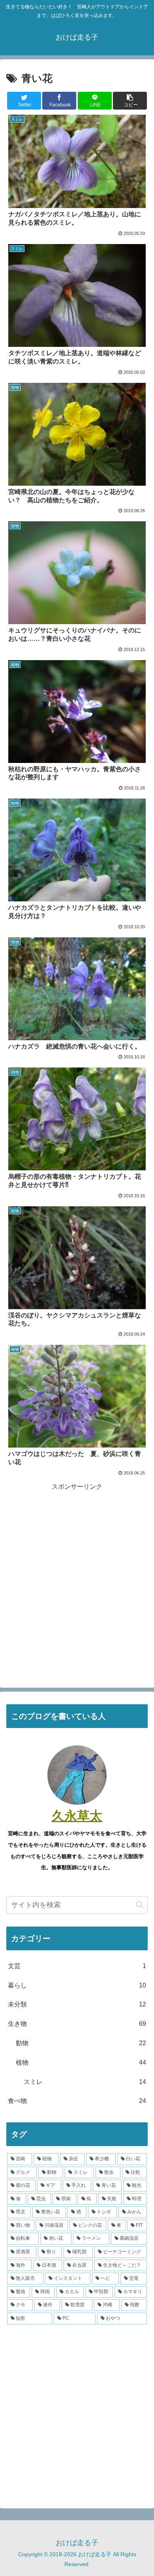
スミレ (85, 2082)
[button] (140, 1905)
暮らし (77, 1985)
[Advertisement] (77, 1570)
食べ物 (77, 2101)
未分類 (77, 2004)
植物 (81, 2062)
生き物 (77, 2024)
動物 (81, 2043)
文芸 (77, 1966)
